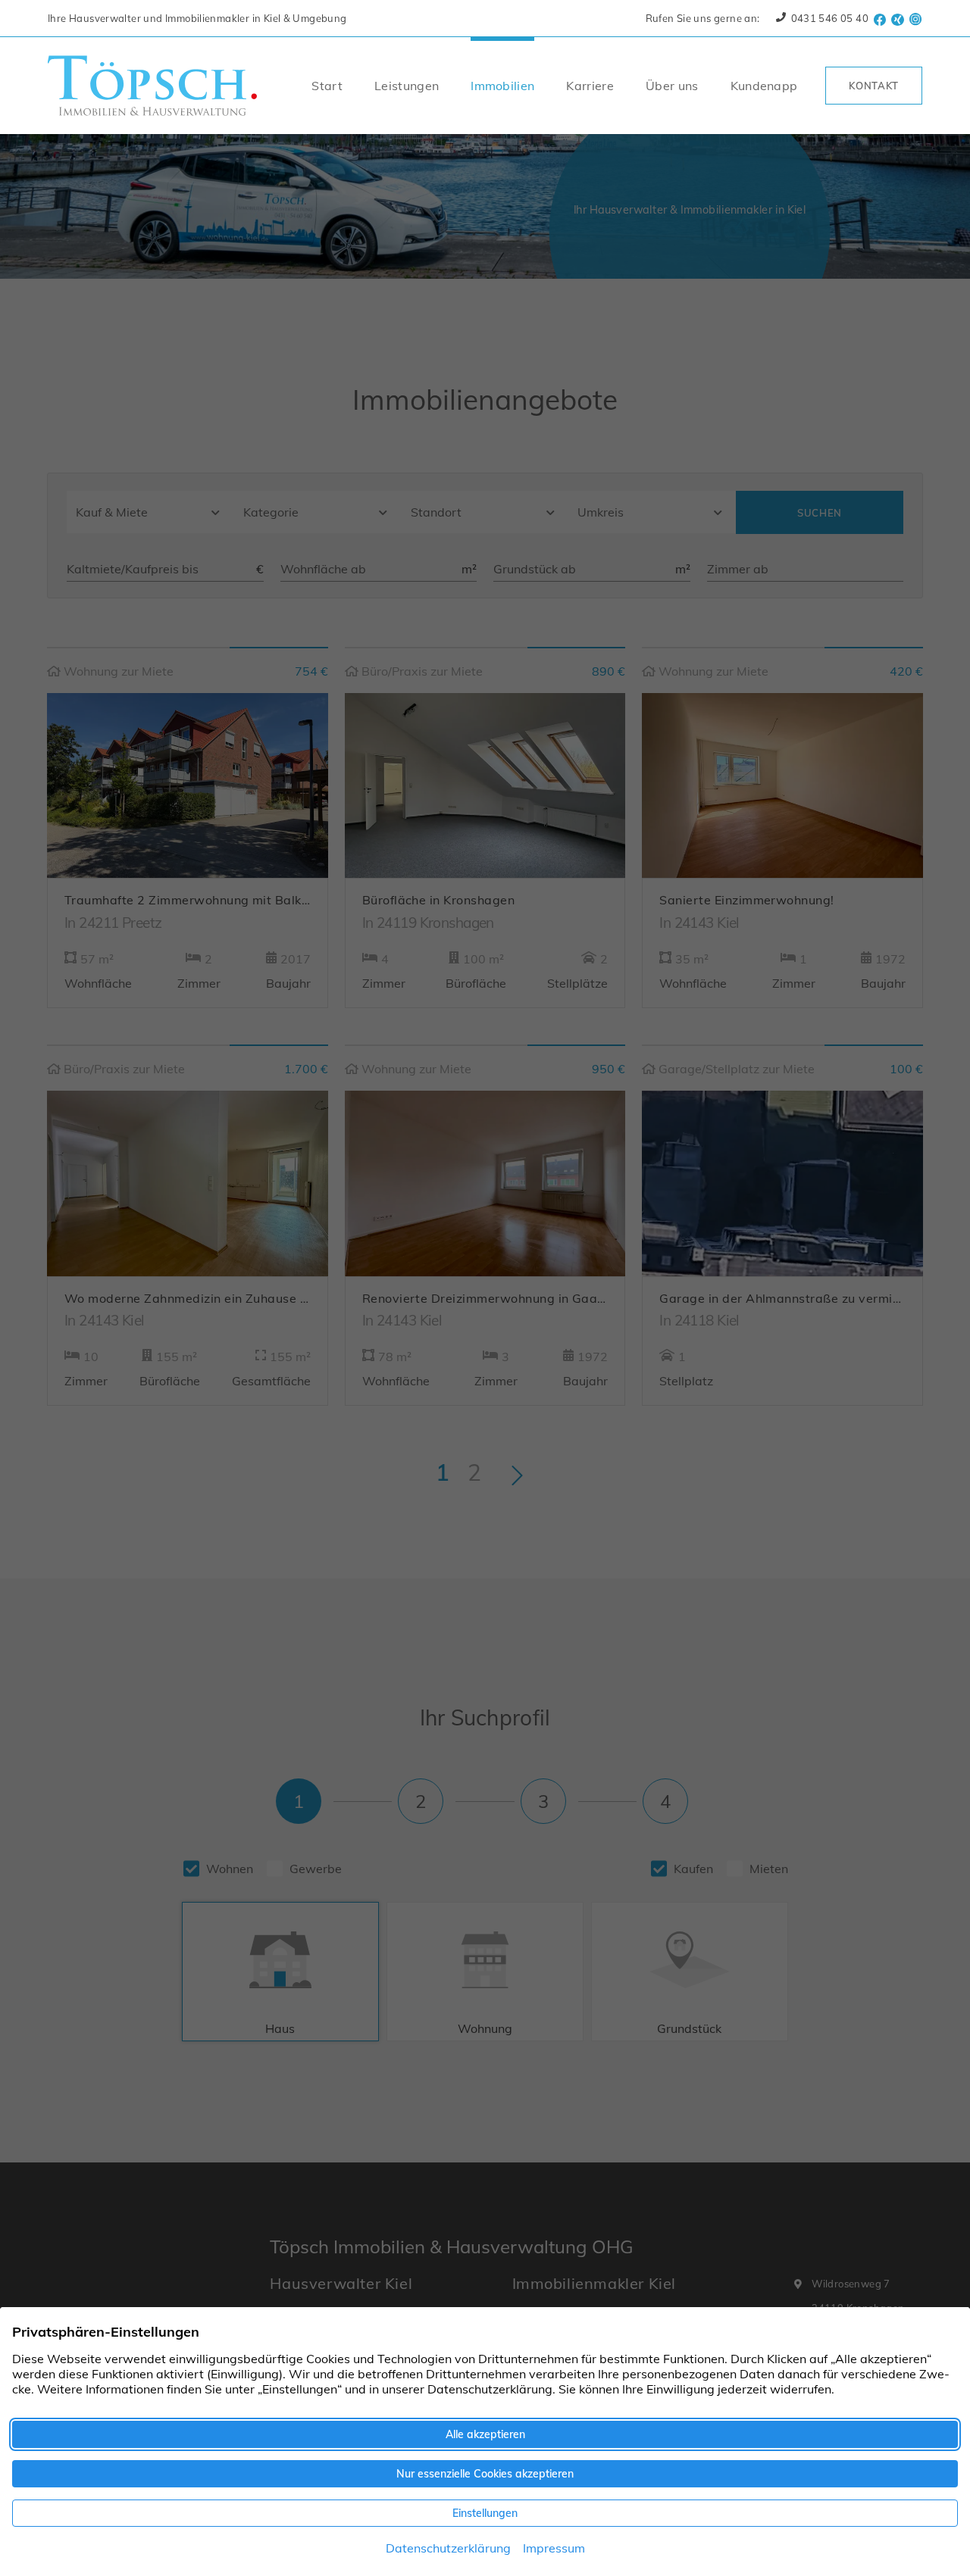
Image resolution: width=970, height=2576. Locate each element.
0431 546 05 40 (828, 18)
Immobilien (502, 86)
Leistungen (407, 86)
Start (327, 86)
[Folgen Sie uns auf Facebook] (880, 18)
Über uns (672, 86)
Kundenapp (764, 86)
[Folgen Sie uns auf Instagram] (916, 18)
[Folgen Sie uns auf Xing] (898, 18)
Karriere (590, 86)
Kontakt (874, 86)
